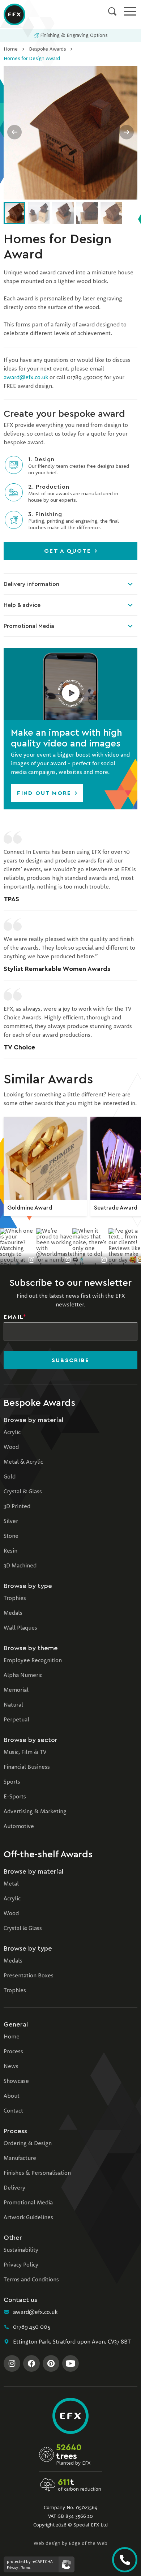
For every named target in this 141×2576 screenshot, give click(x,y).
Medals (13, 1613)
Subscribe (70, 1360)
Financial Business (27, 1767)
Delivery (14, 2188)
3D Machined (20, 1566)
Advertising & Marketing (35, 1812)
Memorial (16, 1690)
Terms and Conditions (31, 2280)
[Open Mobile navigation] (130, 11)
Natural (13, 1705)
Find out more (45, 793)
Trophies (15, 1599)
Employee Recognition (33, 1661)
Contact (13, 2111)
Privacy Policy (21, 2265)
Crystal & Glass (23, 1492)
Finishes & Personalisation (37, 2173)
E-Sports (15, 1797)
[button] (70, 684)
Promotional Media (29, 626)
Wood (11, 1447)
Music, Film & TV (25, 1753)
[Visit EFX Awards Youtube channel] (70, 2363)
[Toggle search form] (112, 11)
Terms (26, 2568)
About (12, 2096)
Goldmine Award (30, 1208)
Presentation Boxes (29, 1976)
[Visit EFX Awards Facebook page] (31, 2363)
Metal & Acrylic (23, 1462)
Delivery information (31, 584)
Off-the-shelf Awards (48, 1854)
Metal (11, 1884)
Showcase (16, 2081)
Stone (11, 1536)
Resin (10, 1551)
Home (11, 49)
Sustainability (21, 2250)
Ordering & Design (28, 2144)
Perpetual (16, 1720)
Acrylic (12, 1433)
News (11, 2067)
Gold (10, 1477)
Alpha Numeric (23, 1676)
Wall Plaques (20, 1628)
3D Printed (17, 1507)
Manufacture (20, 2158)
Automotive (19, 1827)
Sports (12, 1782)
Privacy (12, 2568)
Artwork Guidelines (28, 2218)
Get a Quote (69, 551)
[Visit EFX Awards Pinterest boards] (51, 2363)
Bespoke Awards (47, 49)
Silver (11, 1522)
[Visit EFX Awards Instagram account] (12, 2363)
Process (13, 2052)
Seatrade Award (116, 1208)
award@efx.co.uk (26, 378)
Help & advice (22, 605)
